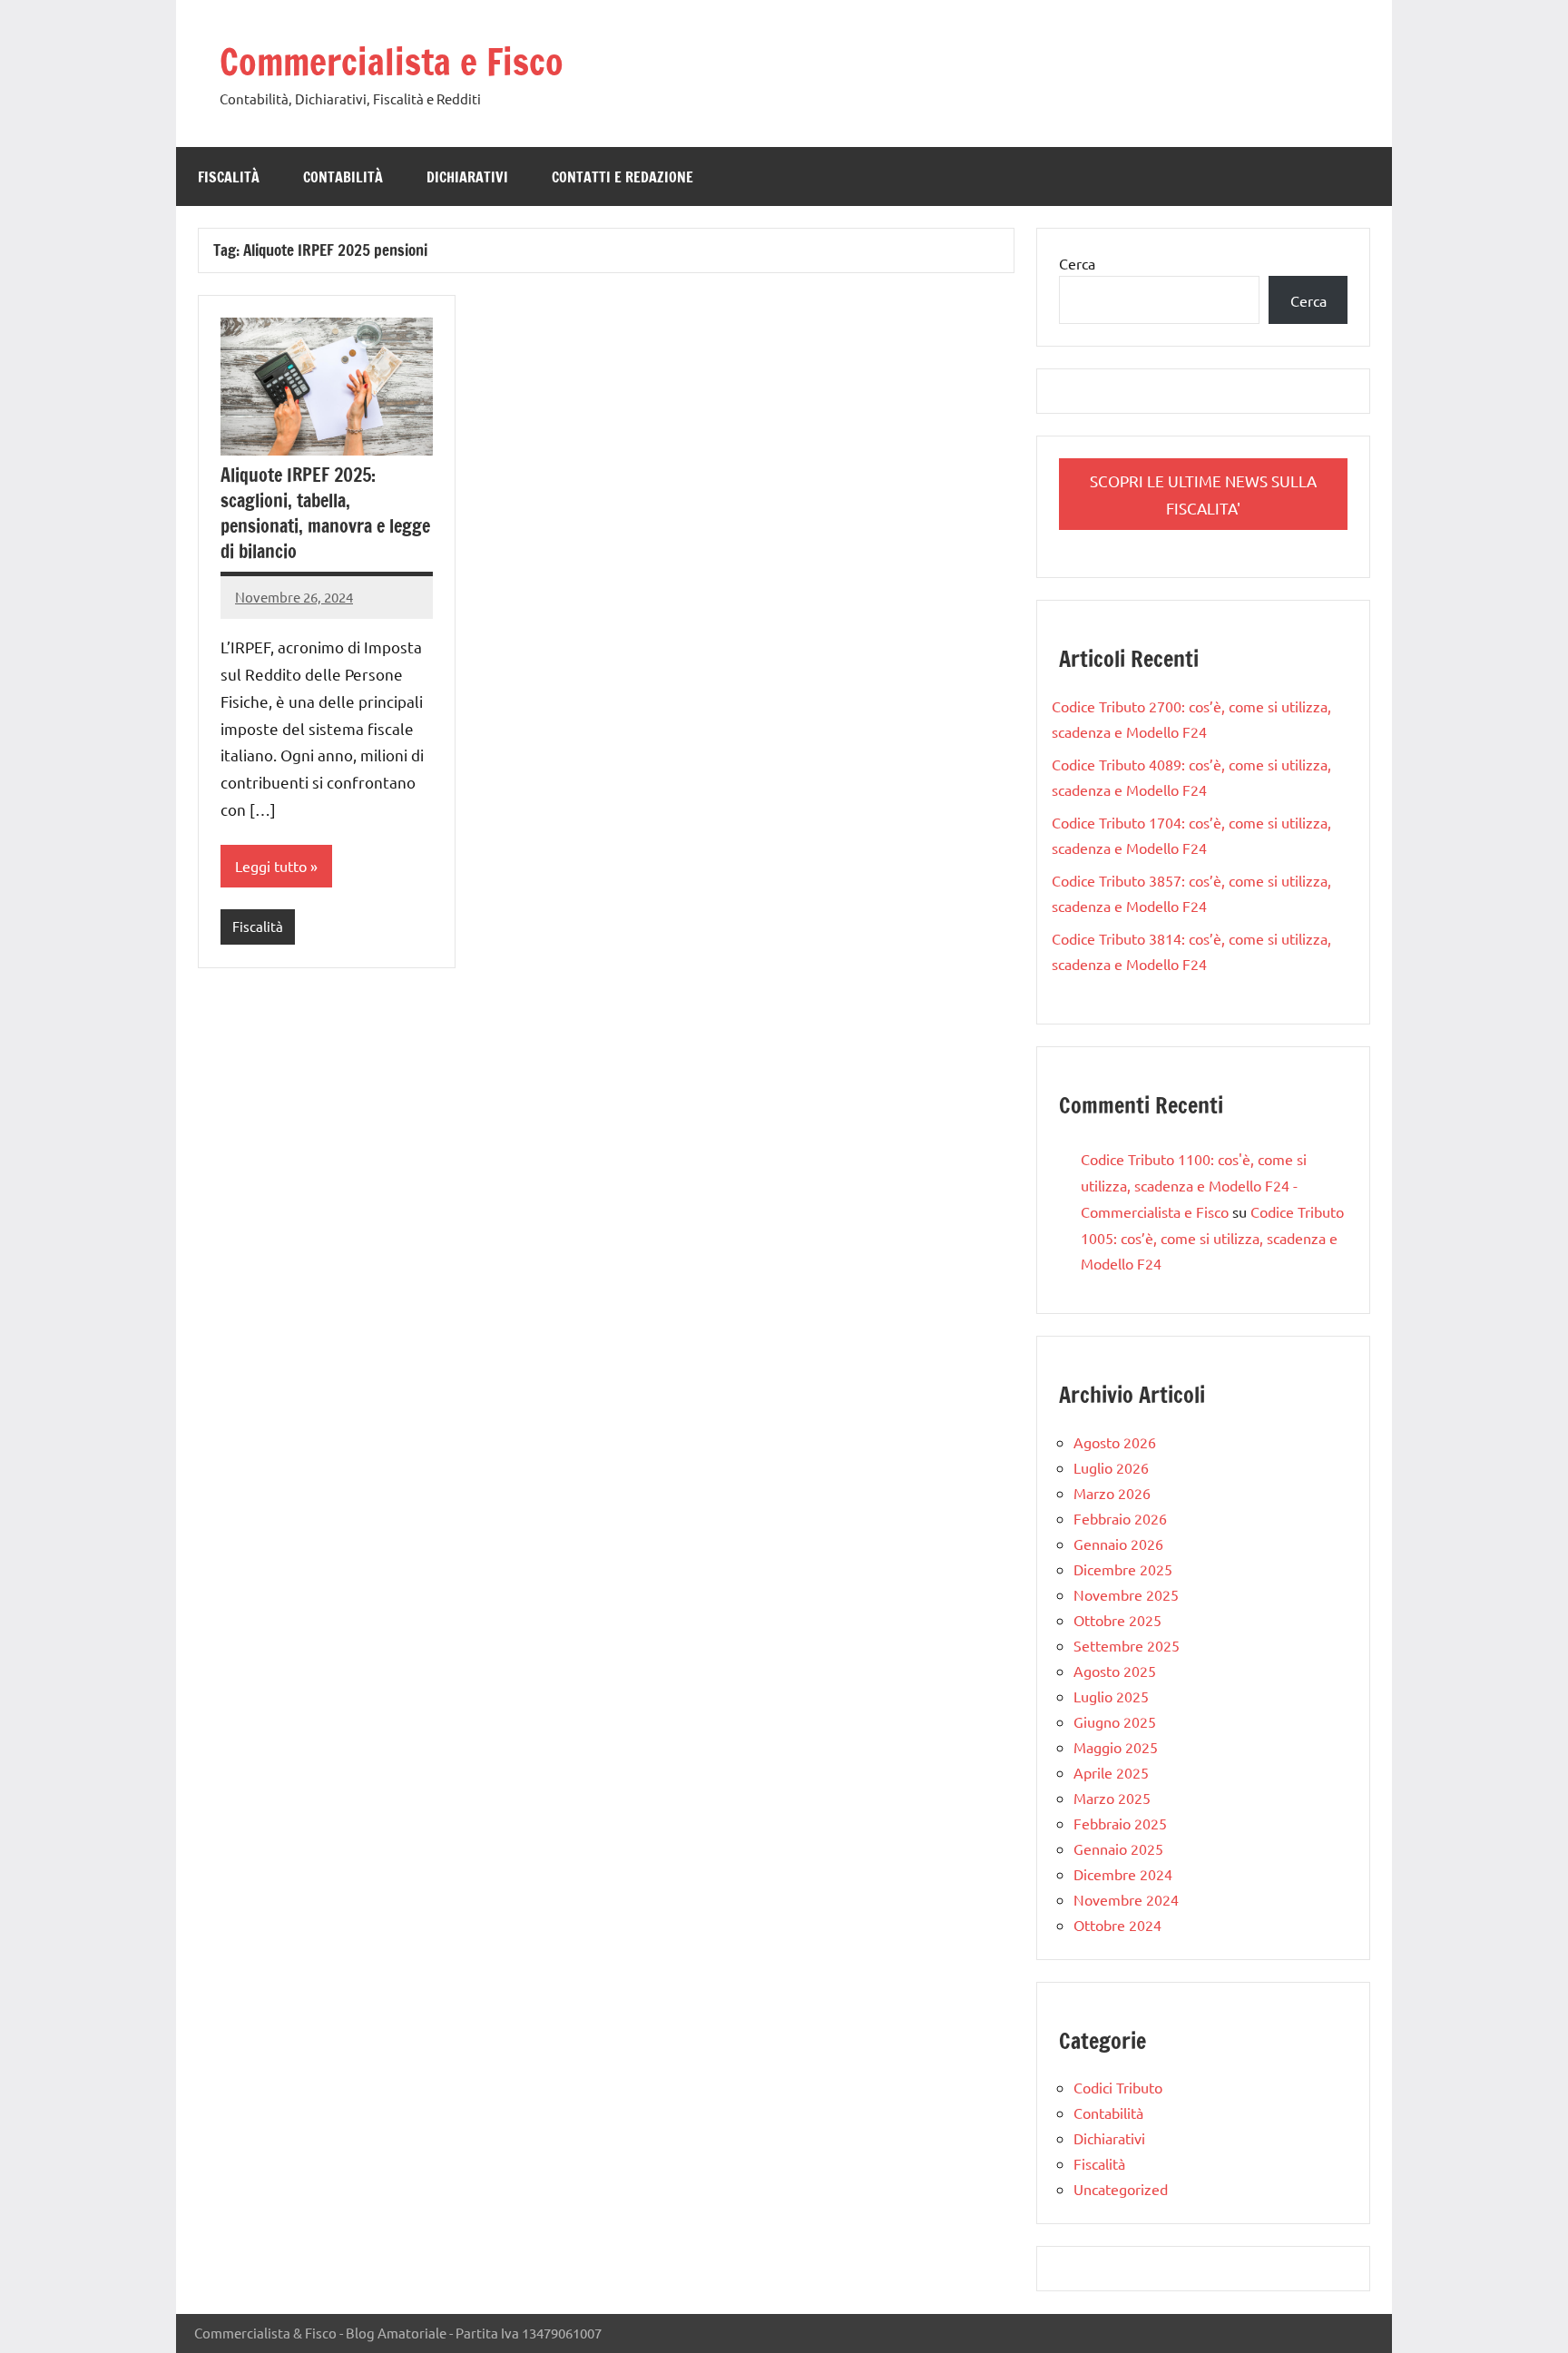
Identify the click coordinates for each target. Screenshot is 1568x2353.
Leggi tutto (271, 866)
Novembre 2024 (1126, 1899)
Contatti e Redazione (622, 177)
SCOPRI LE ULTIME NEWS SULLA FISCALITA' (1203, 494)
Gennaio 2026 (1118, 1544)
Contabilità (343, 177)
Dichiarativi (467, 177)
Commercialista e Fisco (392, 61)
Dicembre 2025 (1123, 1569)
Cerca (1077, 263)
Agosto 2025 (1115, 1671)
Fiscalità (229, 177)
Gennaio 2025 (1118, 1848)
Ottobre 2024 (1117, 1925)
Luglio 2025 (1111, 1696)
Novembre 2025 (1126, 1594)
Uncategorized (1121, 2189)
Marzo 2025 (1112, 1798)
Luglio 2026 (1111, 1467)
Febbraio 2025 (1120, 1823)
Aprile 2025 (1111, 1772)
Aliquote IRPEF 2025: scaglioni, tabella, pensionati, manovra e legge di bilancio (325, 513)
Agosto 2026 (1115, 1442)
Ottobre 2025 (1117, 1620)
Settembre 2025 (1127, 1645)
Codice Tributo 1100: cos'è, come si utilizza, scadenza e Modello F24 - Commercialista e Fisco (1194, 1185)
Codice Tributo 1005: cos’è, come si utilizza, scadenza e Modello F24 (1212, 1238)
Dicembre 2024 (1123, 1874)
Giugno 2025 (1115, 1721)
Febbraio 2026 (1120, 1518)
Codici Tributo (1118, 2087)
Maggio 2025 (1116, 1747)
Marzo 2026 (1112, 1493)
